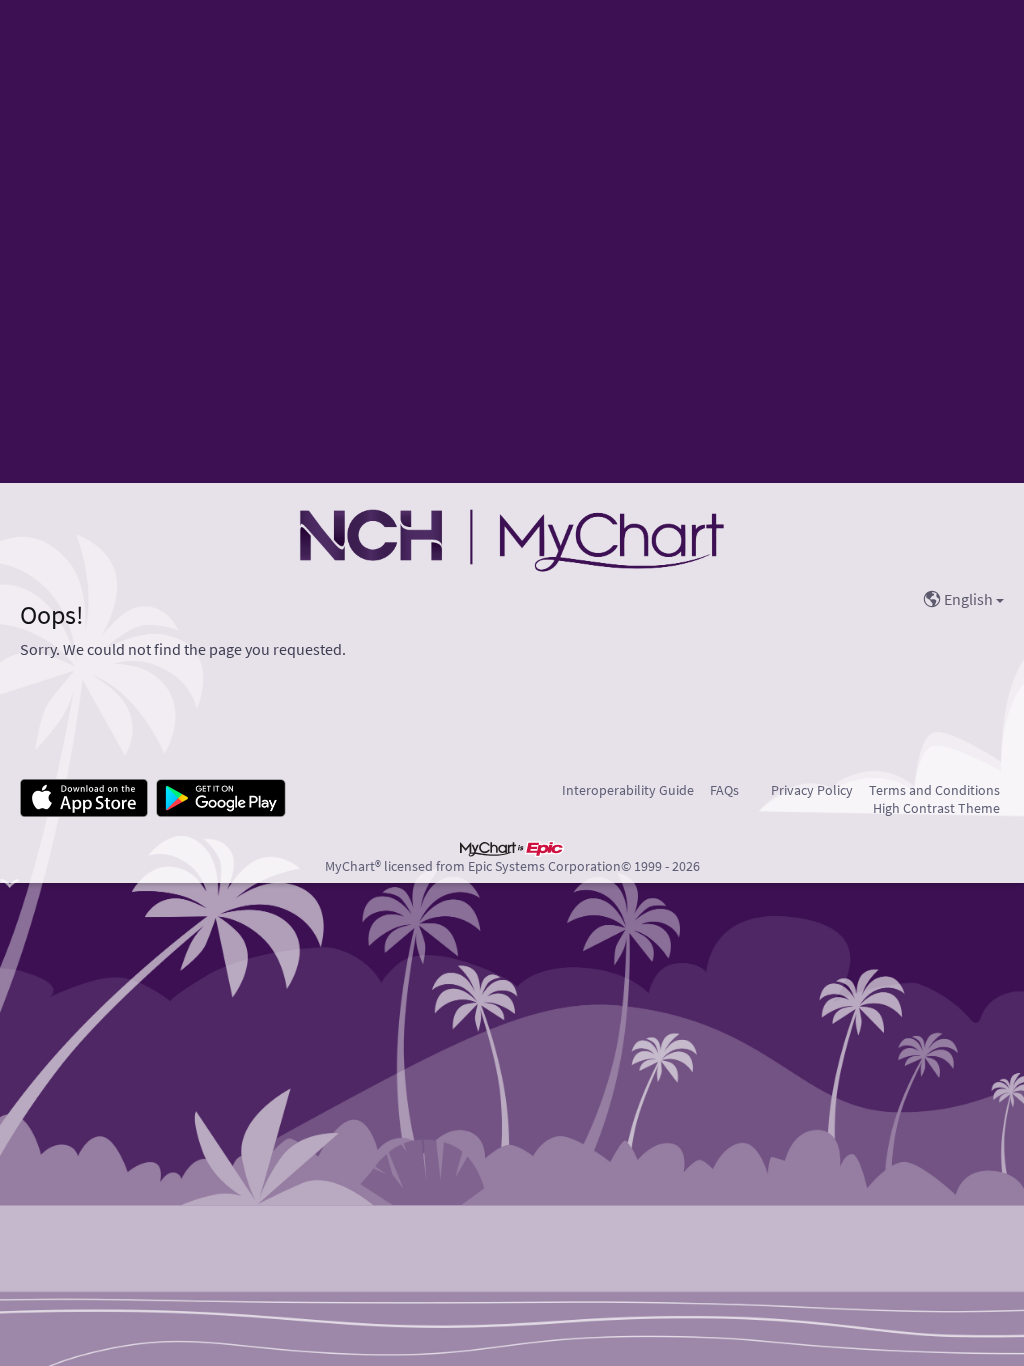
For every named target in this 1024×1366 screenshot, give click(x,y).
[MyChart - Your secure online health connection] (511, 539)
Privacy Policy (812, 790)
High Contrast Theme (936, 808)
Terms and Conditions (934, 790)
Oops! (52, 615)
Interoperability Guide (628, 790)
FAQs (724, 790)
